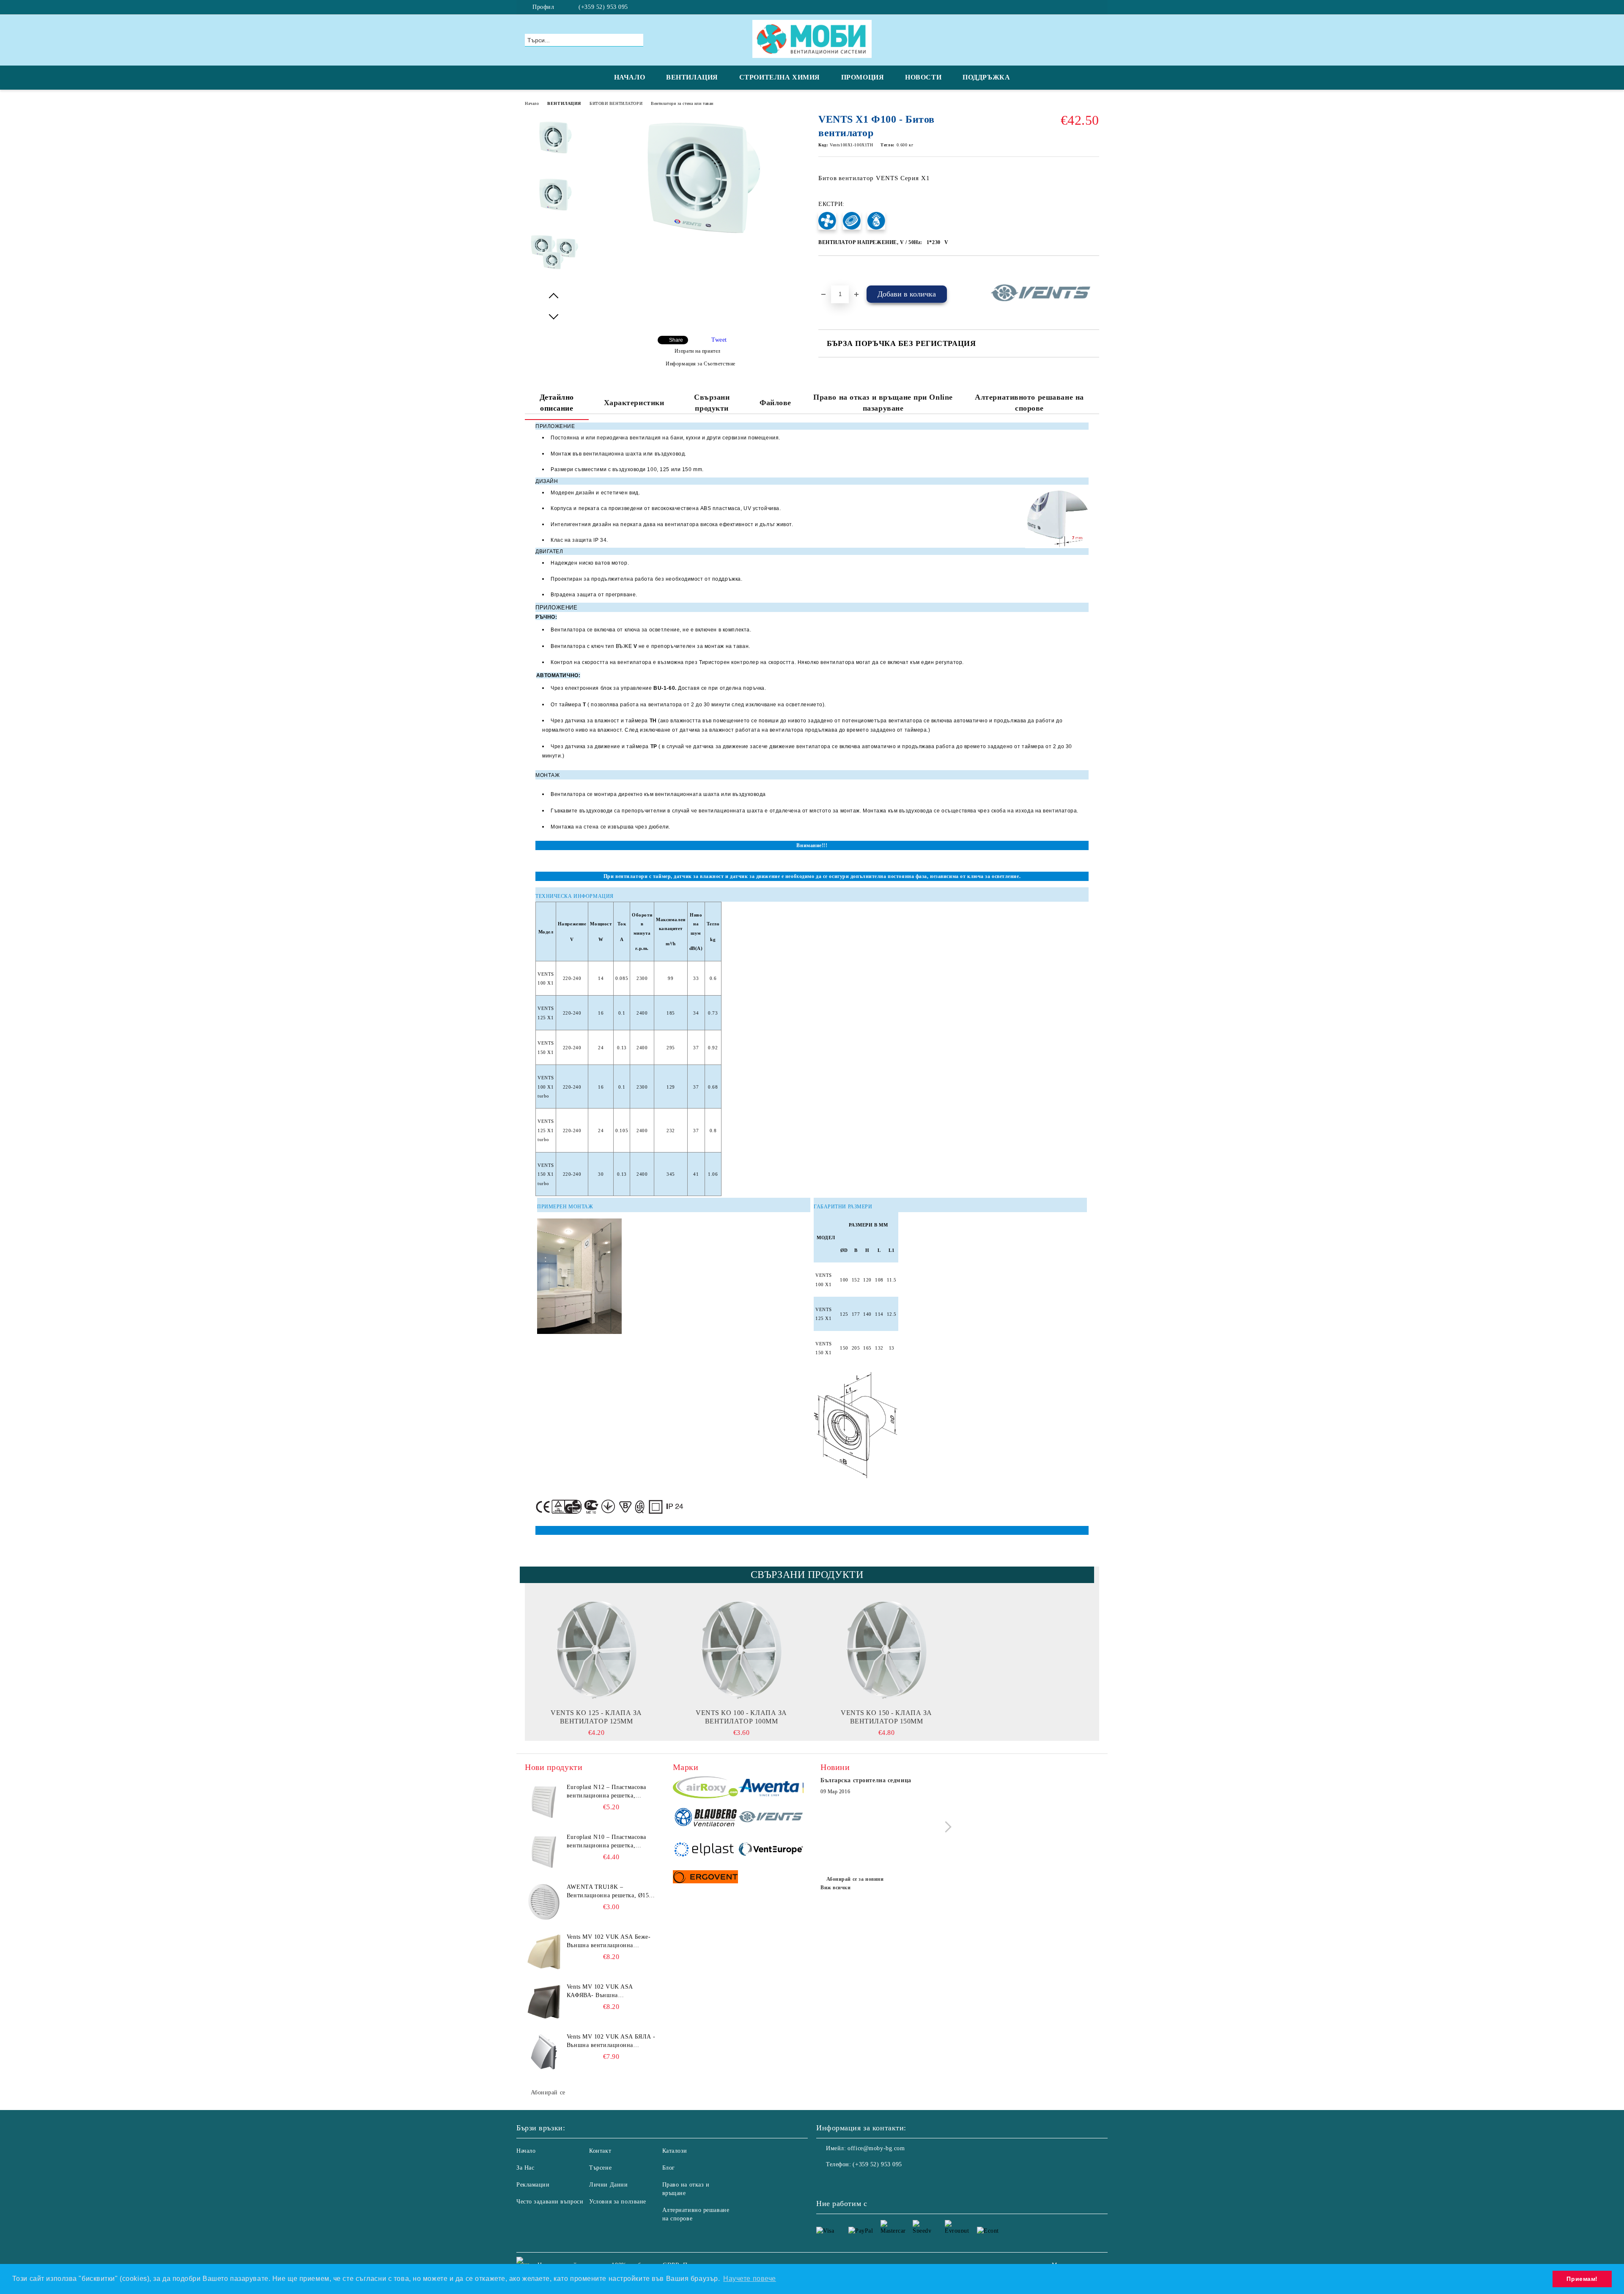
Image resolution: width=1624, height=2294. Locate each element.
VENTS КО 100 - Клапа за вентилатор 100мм (741, 1717)
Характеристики (634, 403)
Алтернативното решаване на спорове (1029, 403)
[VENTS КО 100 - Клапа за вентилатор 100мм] (741, 1649)
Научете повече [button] (750, 2279)
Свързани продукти (712, 403)
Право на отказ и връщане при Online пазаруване (883, 403)
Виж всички (836, 1888)
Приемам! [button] (1582, 2279)
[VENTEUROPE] (771, 1850)
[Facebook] (1095, 7)
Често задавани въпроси (550, 2202)
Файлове (775, 403)
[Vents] (771, 1818)
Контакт (600, 2151)
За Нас (525, 2168)
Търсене (600, 2168)
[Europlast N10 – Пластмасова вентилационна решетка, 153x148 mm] (544, 1852)
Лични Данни (608, 2185)
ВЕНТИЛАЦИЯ (692, 77)
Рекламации (533, 2185)
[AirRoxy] (706, 1789)
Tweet (719, 340)
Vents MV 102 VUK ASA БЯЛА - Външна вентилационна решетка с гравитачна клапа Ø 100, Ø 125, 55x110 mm (611, 2042)
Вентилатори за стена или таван (682, 103)
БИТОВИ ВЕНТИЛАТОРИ (616, 103)
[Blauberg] (706, 1818)
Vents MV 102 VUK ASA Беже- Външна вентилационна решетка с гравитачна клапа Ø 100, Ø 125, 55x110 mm (609, 1942)
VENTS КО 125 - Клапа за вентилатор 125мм (596, 1717)
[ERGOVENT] (706, 1878)
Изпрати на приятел (698, 351)
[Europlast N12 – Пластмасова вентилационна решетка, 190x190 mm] (544, 1802)
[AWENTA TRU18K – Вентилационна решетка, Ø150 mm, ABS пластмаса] (544, 1902)
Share (676, 340)
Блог (669, 2168)
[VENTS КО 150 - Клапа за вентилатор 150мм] (886, 1649)
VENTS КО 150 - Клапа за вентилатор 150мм (886, 1717)
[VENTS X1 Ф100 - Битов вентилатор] (697, 244)
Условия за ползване (618, 2202)
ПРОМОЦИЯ (863, 77)
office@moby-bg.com (876, 2148)
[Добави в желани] (835, 270)
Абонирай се (548, 2092)
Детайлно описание (557, 403)
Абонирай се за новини (855, 1879)
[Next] (946, 1827)
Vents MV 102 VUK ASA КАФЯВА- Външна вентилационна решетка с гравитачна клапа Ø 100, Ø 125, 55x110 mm (610, 1992)
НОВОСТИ (923, 77)
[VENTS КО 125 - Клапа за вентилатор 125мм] (596, 1649)
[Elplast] (706, 1850)
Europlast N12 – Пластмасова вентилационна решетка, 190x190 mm (606, 1792)
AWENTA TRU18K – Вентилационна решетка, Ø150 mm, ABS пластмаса (609, 1892)
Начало (532, 103)
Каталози (675, 2151)
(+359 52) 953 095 (603, 7)
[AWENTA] (771, 1789)
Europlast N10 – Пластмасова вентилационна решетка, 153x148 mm (606, 1842)
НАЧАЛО (630, 77)
